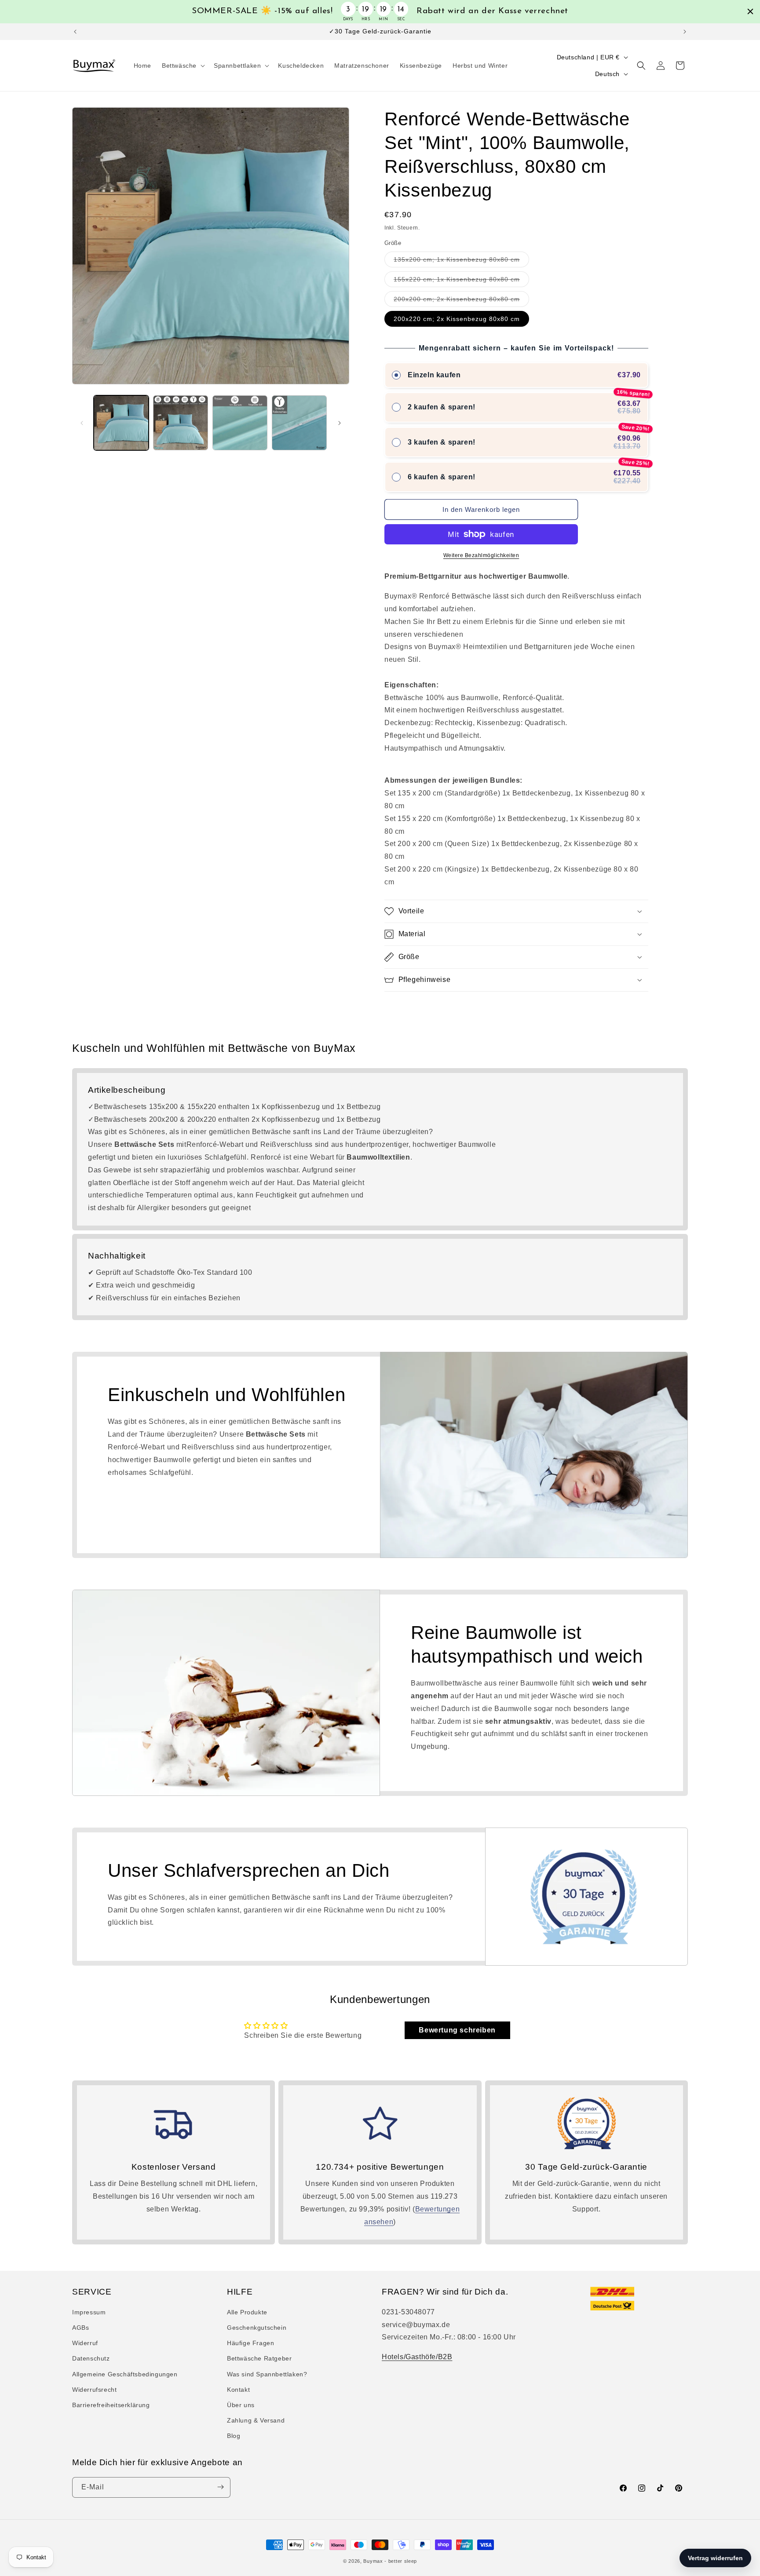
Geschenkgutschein (257, 2328)
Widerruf (85, 2343)
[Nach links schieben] (82, 423)
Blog (234, 2436)
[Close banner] (750, 11)
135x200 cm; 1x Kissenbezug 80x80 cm (461, 261)
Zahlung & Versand (256, 2420)
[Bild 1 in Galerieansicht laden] (121, 423)
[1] (181, 423)
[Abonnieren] (220, 2487)
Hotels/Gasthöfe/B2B (417, 2357)
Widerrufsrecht (94, 2390)
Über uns (241, 2405)
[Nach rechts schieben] (340, 423)
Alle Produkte (247, 2312)
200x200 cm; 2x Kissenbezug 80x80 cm (461, 301)
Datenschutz (91, 2359)
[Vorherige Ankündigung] (75, 32)
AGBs (80, 2328)
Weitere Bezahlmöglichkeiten (481, 555)
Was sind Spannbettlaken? (267, 2374)
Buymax (373, 2561)
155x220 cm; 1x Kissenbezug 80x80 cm (461, 281)
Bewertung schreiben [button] (457, 2030)
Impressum (89, 2312)
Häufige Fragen (250, 2343)
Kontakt (238, 2390)
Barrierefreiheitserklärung (111, 2405)
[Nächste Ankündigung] (685, 32)
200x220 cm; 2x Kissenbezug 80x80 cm (457, 319)
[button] (183, 66)
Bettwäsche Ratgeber (259, 2359)
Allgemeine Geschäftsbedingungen (125, 2374)
